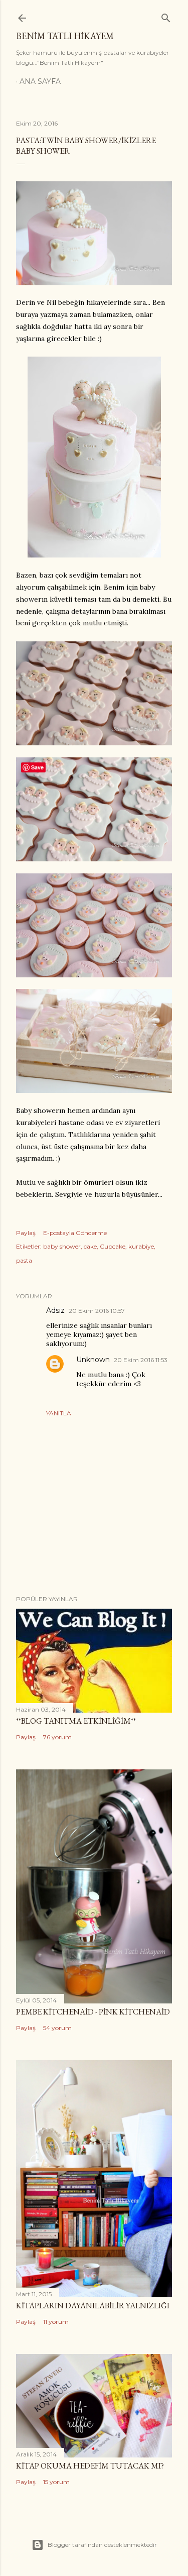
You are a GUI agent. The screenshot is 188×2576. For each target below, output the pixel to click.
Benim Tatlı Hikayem (65, 36)
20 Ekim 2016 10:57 (97, 1311)
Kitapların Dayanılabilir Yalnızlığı (93, 2306)
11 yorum (56, 2322)
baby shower (62, 1246)
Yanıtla (59, 1413)
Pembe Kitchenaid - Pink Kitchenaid (93, 2012)
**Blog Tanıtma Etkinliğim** (76, 1721)
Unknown (93, 1360)
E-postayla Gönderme (75, 1233)
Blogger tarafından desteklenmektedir (102, 2545)
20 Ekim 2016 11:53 (141, 1360)
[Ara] (166, 16)
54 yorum (57, 2028)
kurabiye (141, 1246)
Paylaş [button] (26, 1233)
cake (90, 1246)
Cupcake (113, 1246)
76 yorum (57, 1737)
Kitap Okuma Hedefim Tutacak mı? (90, 2466)
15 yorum (56, 2482)
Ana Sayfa (40, 81)
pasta (24, 1260)
